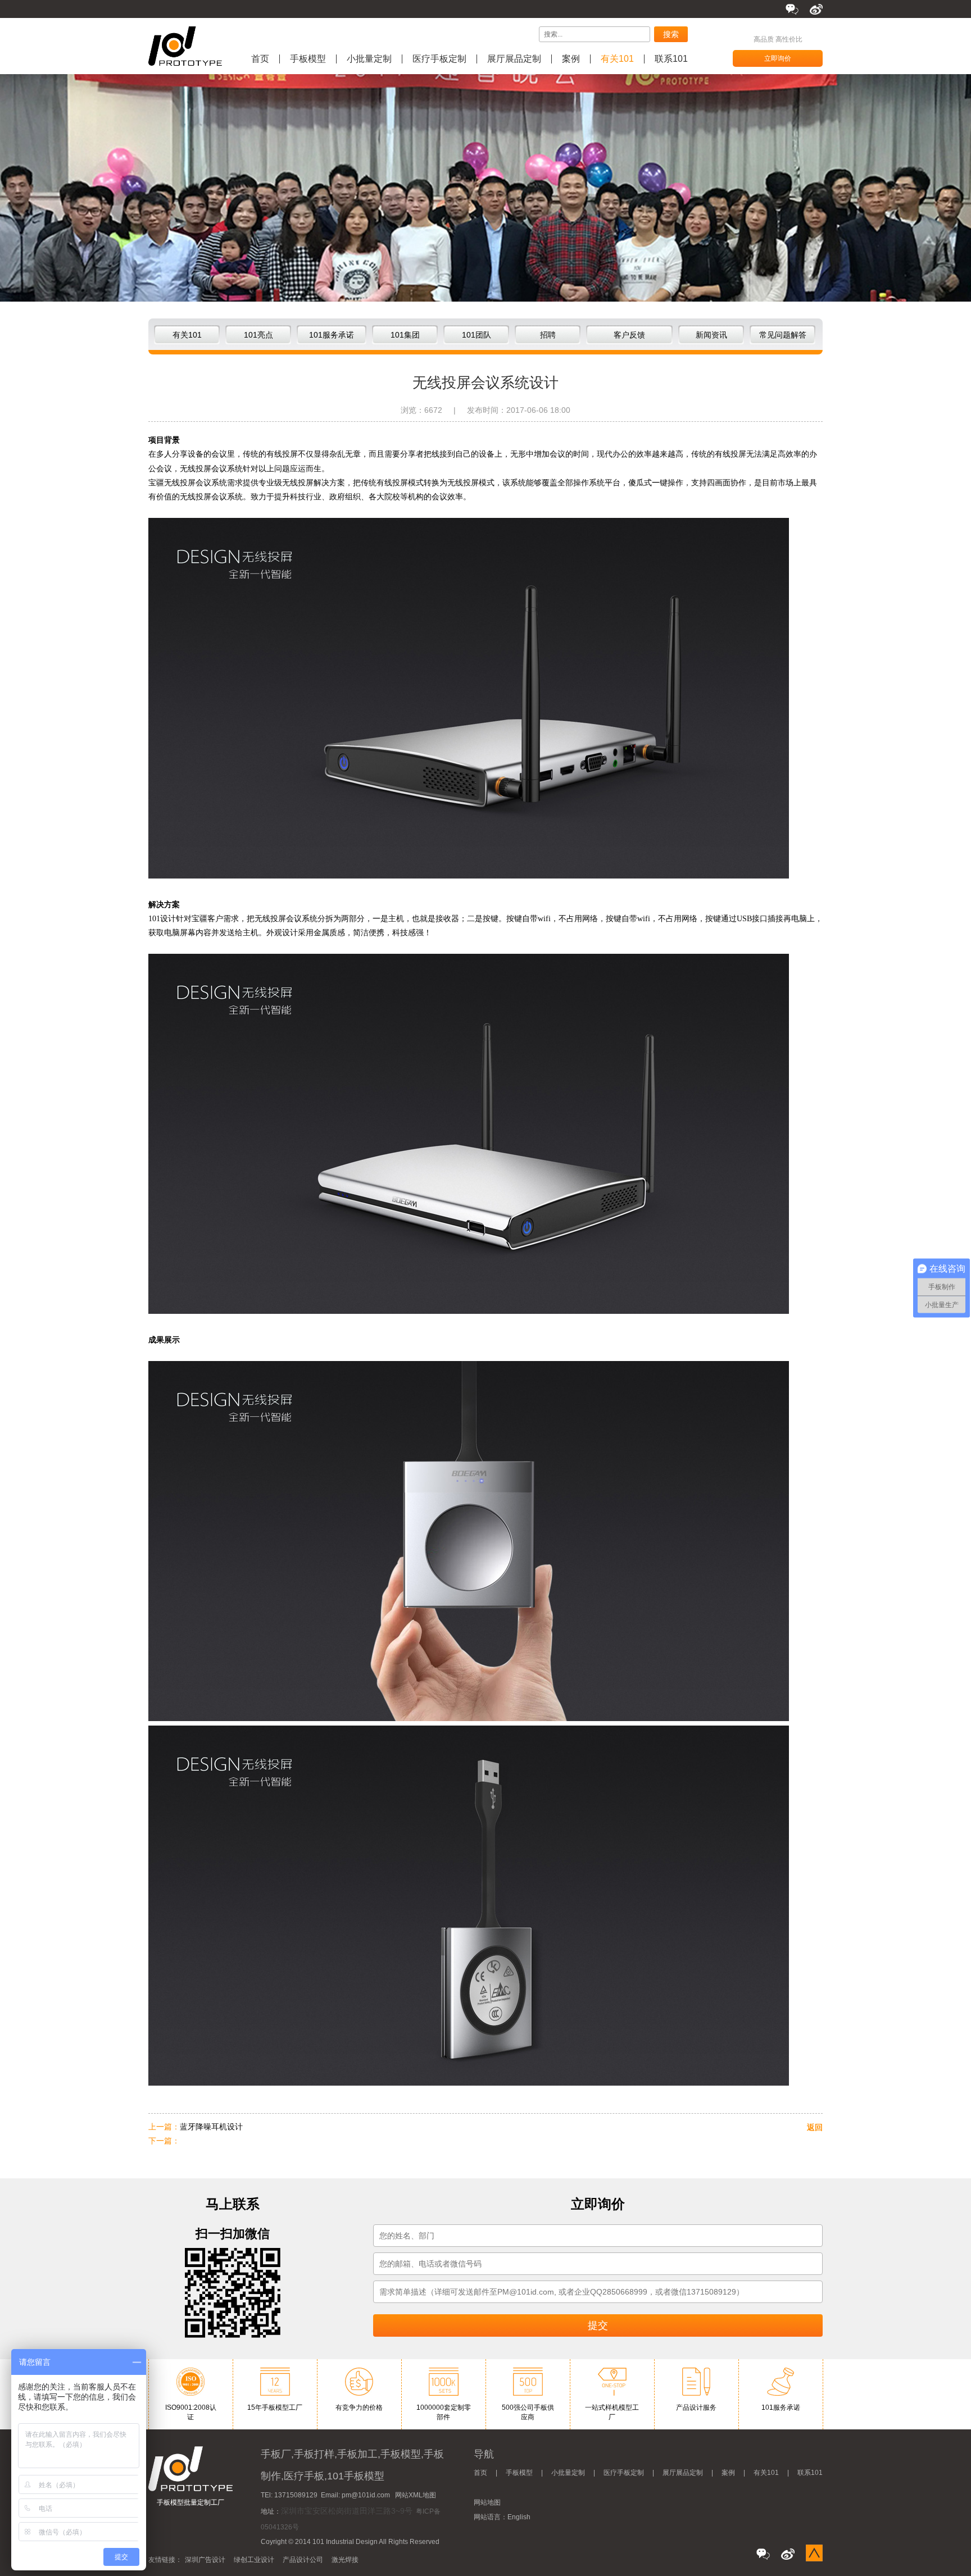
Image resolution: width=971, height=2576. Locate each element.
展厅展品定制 (514, 59)
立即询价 (778, 58)
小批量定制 (369, 59)
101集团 (405, 335)
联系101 (671, 59)
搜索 (671, 34)
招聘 (548, 335)
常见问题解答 (783, 335)
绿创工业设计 (254, 2560)
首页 (260, 59)
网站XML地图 (416, 2495)
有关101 (617, 59)
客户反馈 (629, 335)
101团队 (477, 335)
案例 (571, 59)
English (519, 2517)
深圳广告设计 (205, 2560)
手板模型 (308, 59)
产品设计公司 (303, 2560)
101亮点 (258, 335)
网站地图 (487, 2502)
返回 (815, 2127)
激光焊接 (345, 2560)
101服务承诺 (332, 335)
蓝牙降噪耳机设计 (211, 2127)
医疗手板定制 (439, 59)
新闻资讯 (711, 335)
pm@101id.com (366, 2495)
